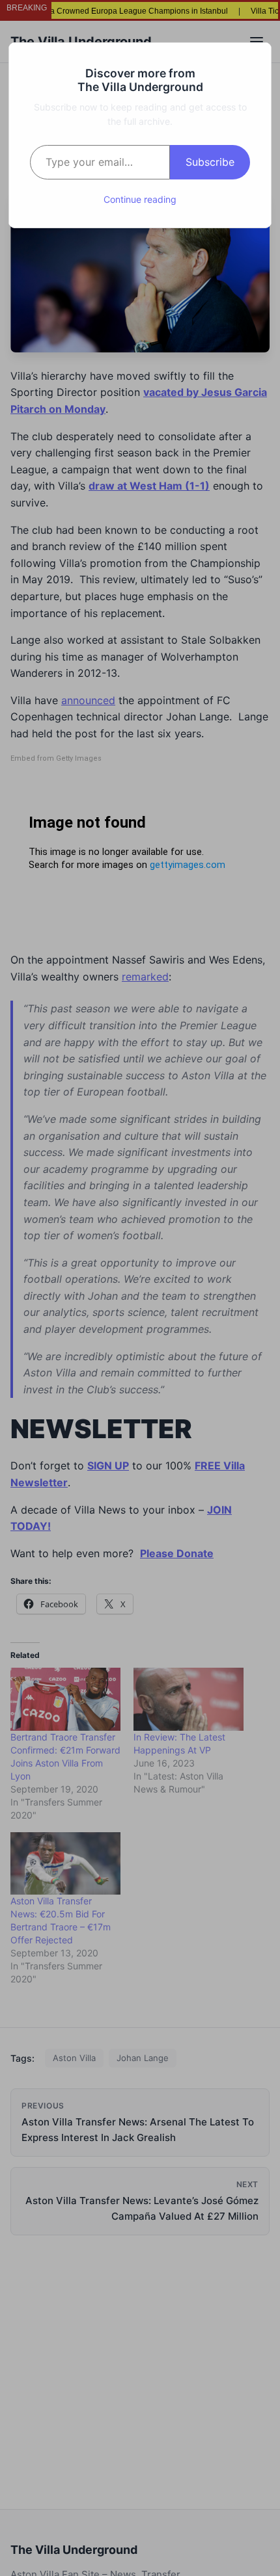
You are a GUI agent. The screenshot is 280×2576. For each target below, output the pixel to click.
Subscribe (210, 162)
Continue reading (140, 199)
